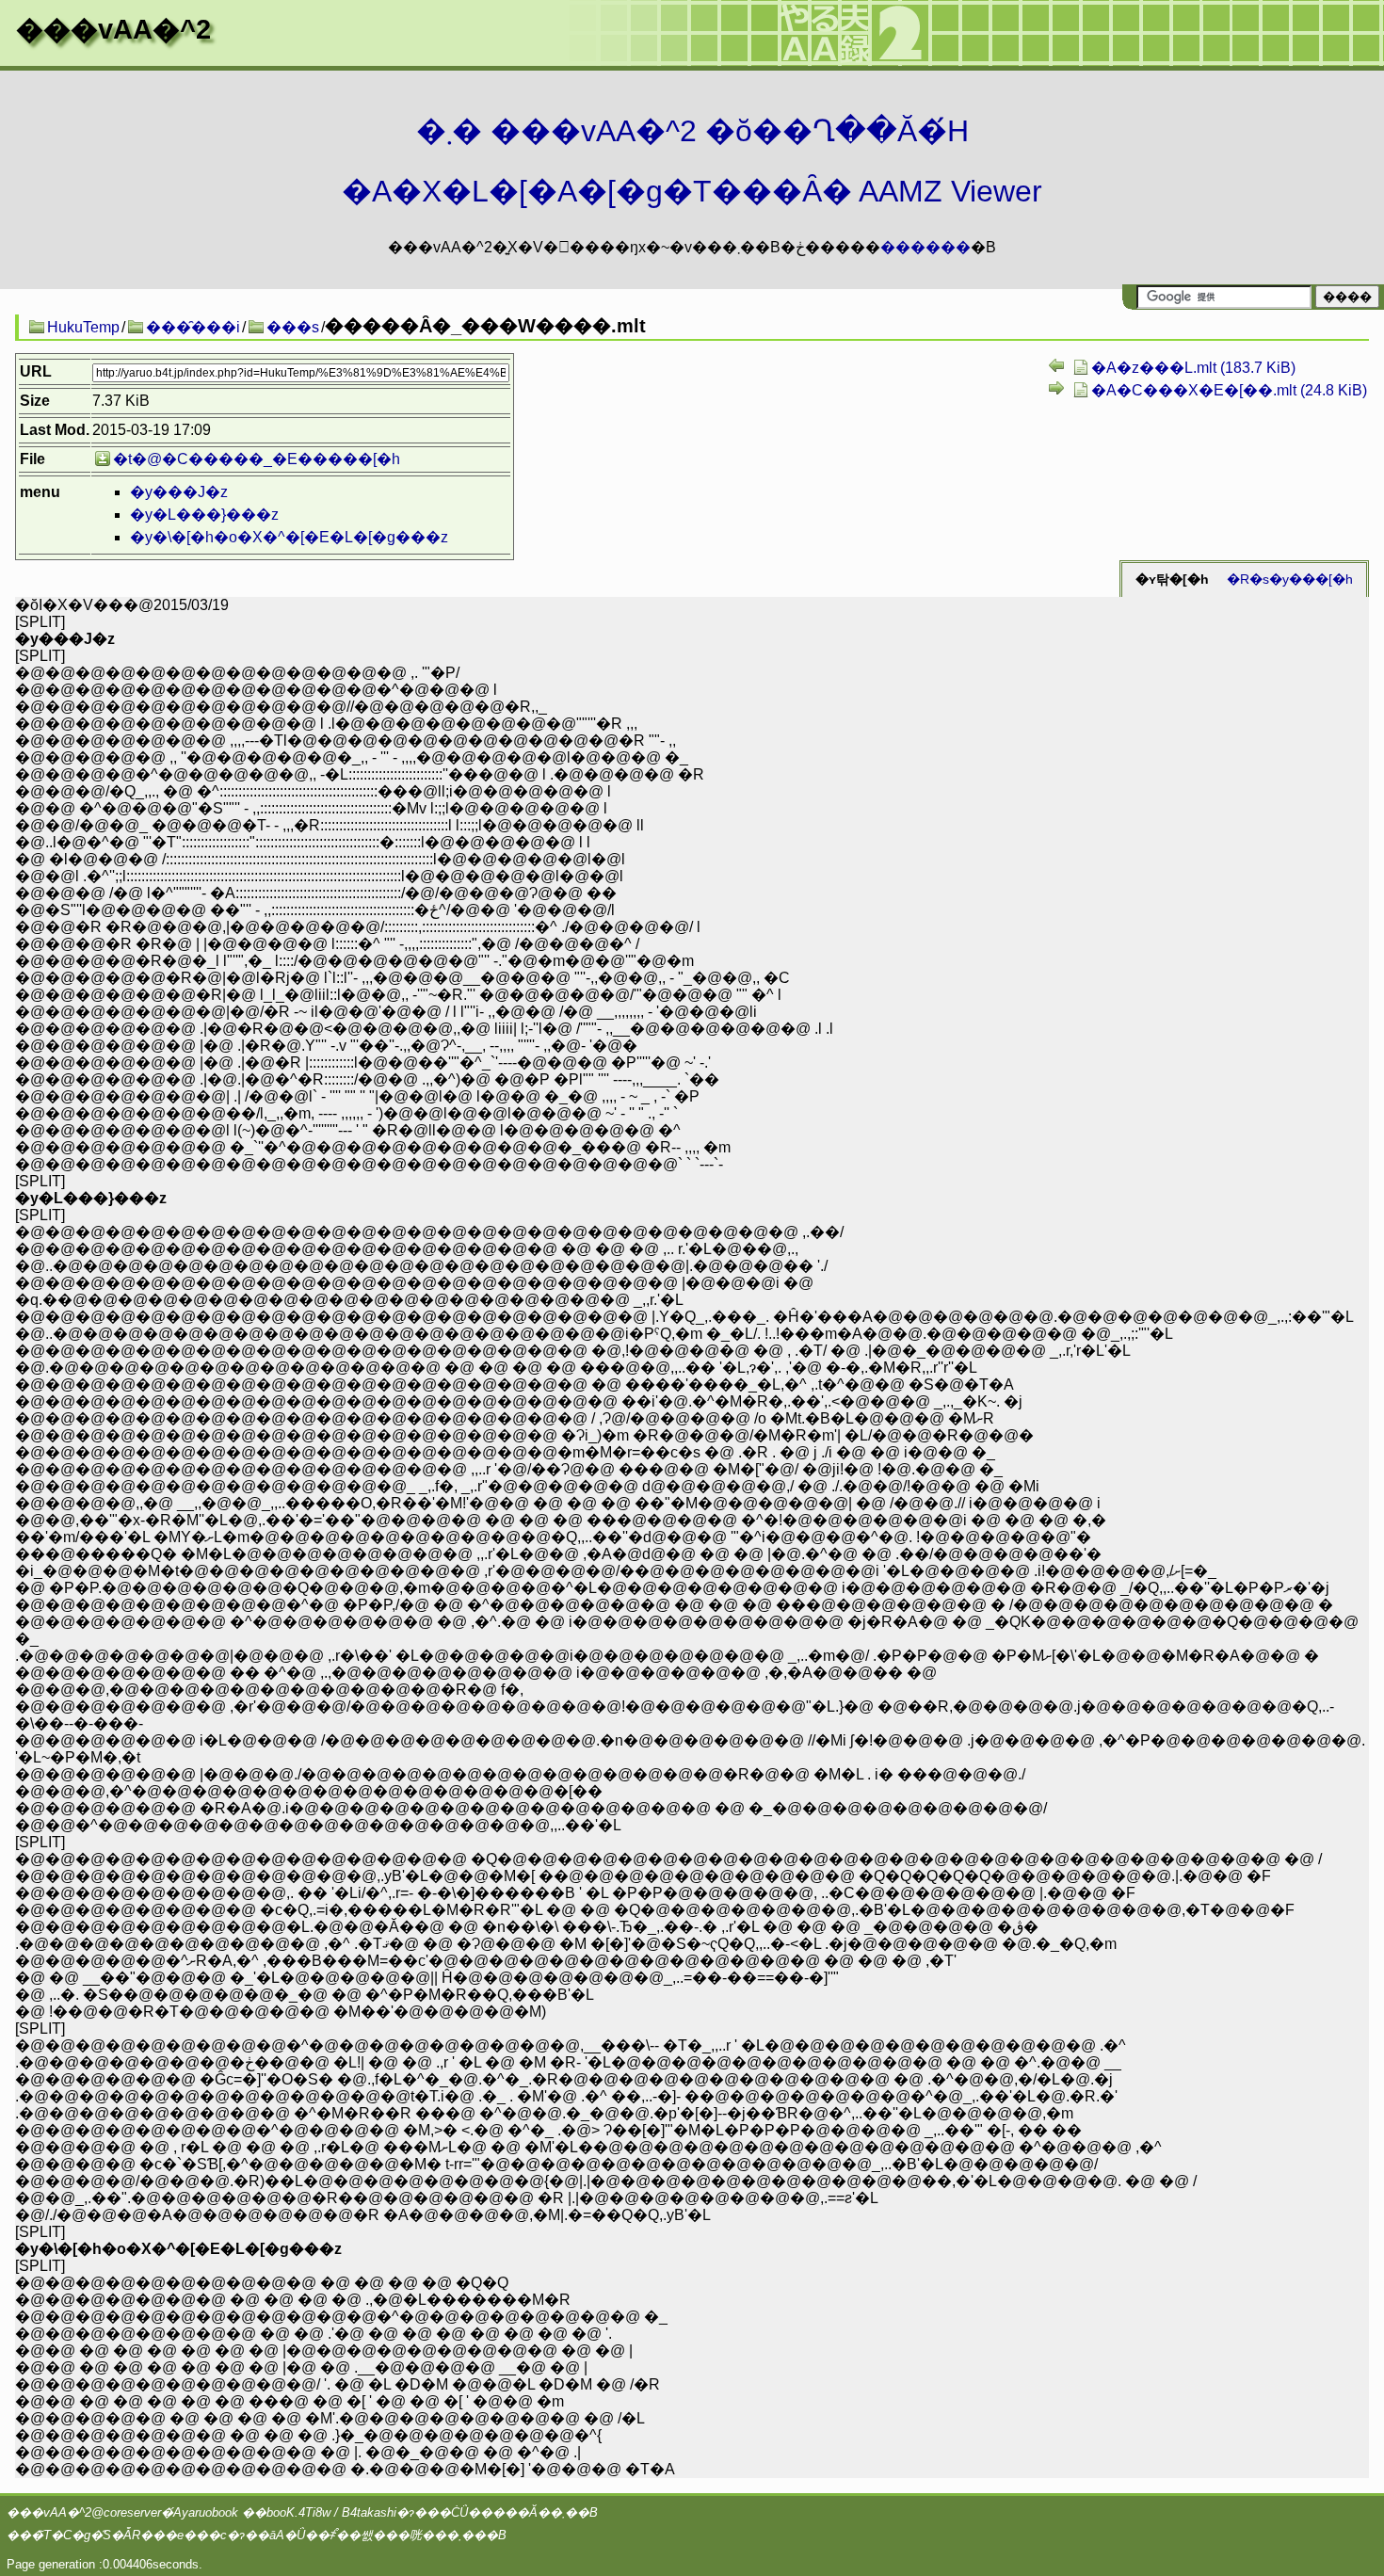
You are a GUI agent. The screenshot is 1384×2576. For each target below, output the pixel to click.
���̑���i (193, 327)
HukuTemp (83, 327)
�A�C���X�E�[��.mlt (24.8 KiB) (1229, 390)
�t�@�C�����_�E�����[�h (257, 459)
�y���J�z (179, 492)
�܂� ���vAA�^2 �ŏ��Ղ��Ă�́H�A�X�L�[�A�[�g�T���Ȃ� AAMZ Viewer (692, 161)
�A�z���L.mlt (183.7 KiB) (1193, 368)
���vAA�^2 (113, 29)
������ (925, 247)
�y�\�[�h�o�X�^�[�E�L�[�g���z (289, 537)
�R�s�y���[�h (1290, 579)
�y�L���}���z (204, 515)
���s (293, 327)
